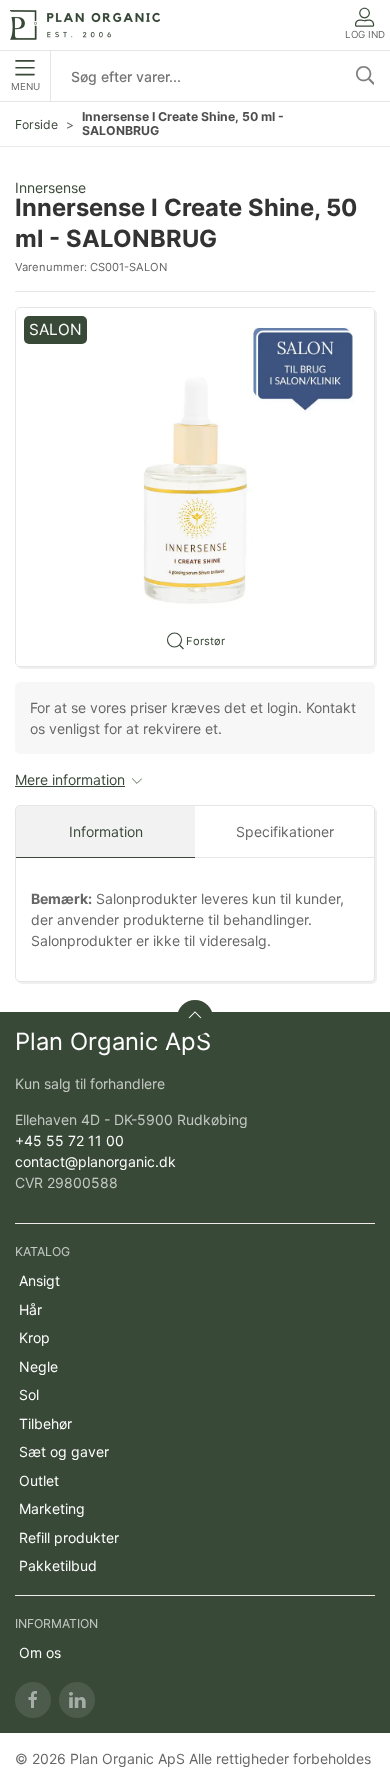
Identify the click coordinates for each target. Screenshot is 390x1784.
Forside (36, 124)
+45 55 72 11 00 (69, 1140)
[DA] (85, 25)
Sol (29, 1394)
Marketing (52, 1508)
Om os (40, 1652)
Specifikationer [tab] (285, 831)
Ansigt (39, 1280)
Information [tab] (106, 831)
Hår (30, 1309)
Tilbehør (45, 1423)
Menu (25, 86)
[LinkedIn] (77, 1700)
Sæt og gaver (64, 1451)
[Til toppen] (195, 1018)
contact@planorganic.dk (95, 1161)
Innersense (50, 187)
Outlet (39, 1480)
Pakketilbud (58, 1565)
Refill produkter (69, 1537)
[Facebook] (33, 1700)
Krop (34, 1337)
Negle (38, 1366)
